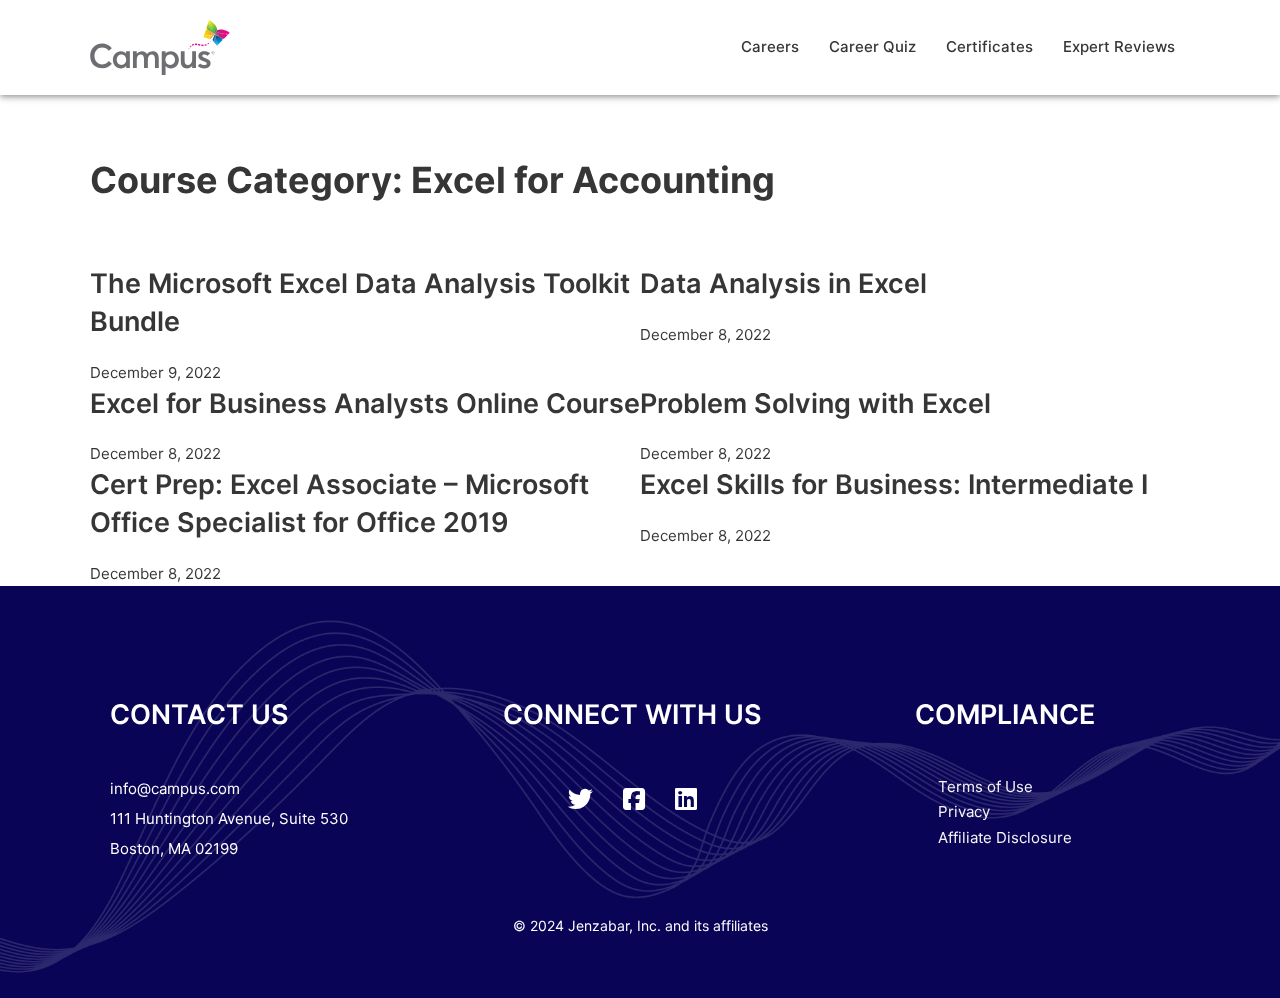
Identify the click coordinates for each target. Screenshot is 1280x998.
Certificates (989, 46)
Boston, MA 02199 (174, 848)
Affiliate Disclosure (1005, 837)
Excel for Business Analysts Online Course (365, 403)
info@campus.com (175, 788)
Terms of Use (985, 786)
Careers (770, 46)
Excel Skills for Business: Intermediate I (894, 484)
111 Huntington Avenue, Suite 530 (229, 818)
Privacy (964, 811)
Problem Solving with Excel (815, 403)
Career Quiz (872, 46)
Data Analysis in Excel (783, 283)
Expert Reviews (1119, 46)
